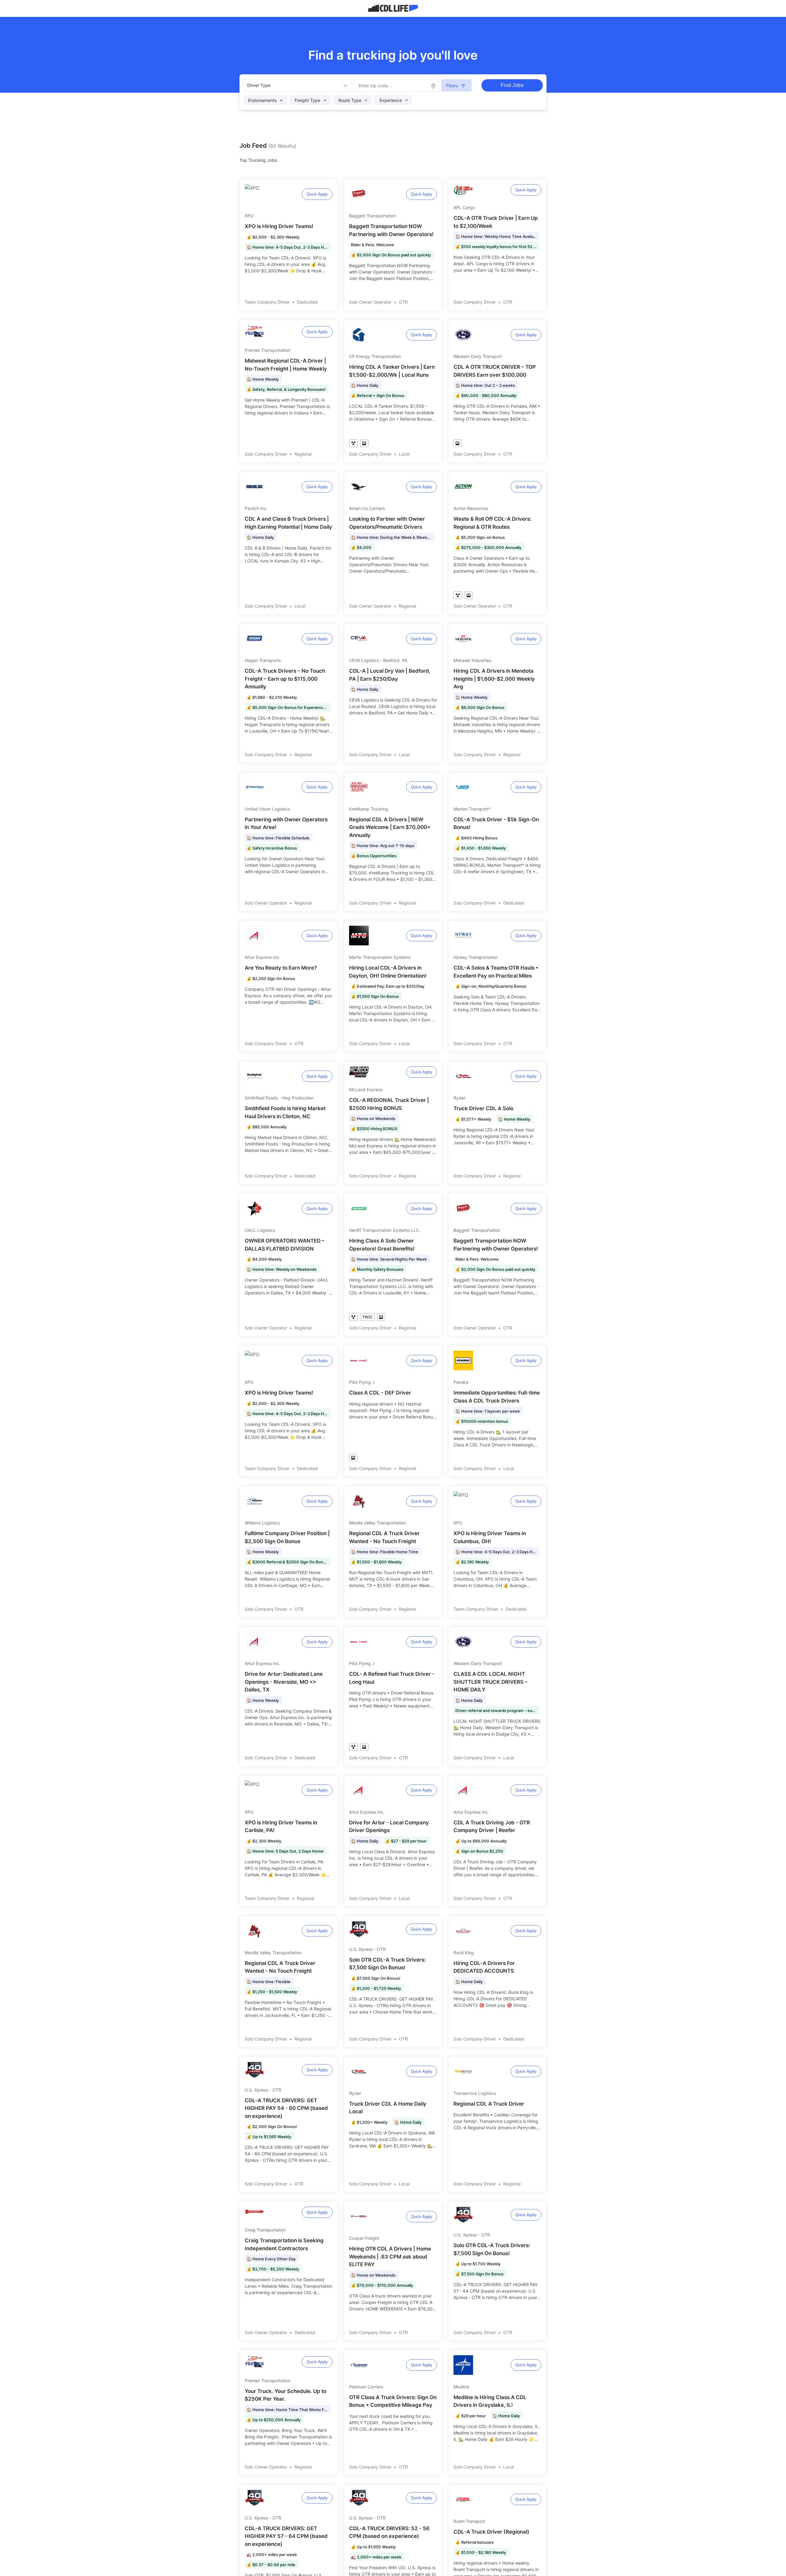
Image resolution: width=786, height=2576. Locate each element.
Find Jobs (512, 85)
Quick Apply (317, 194)
